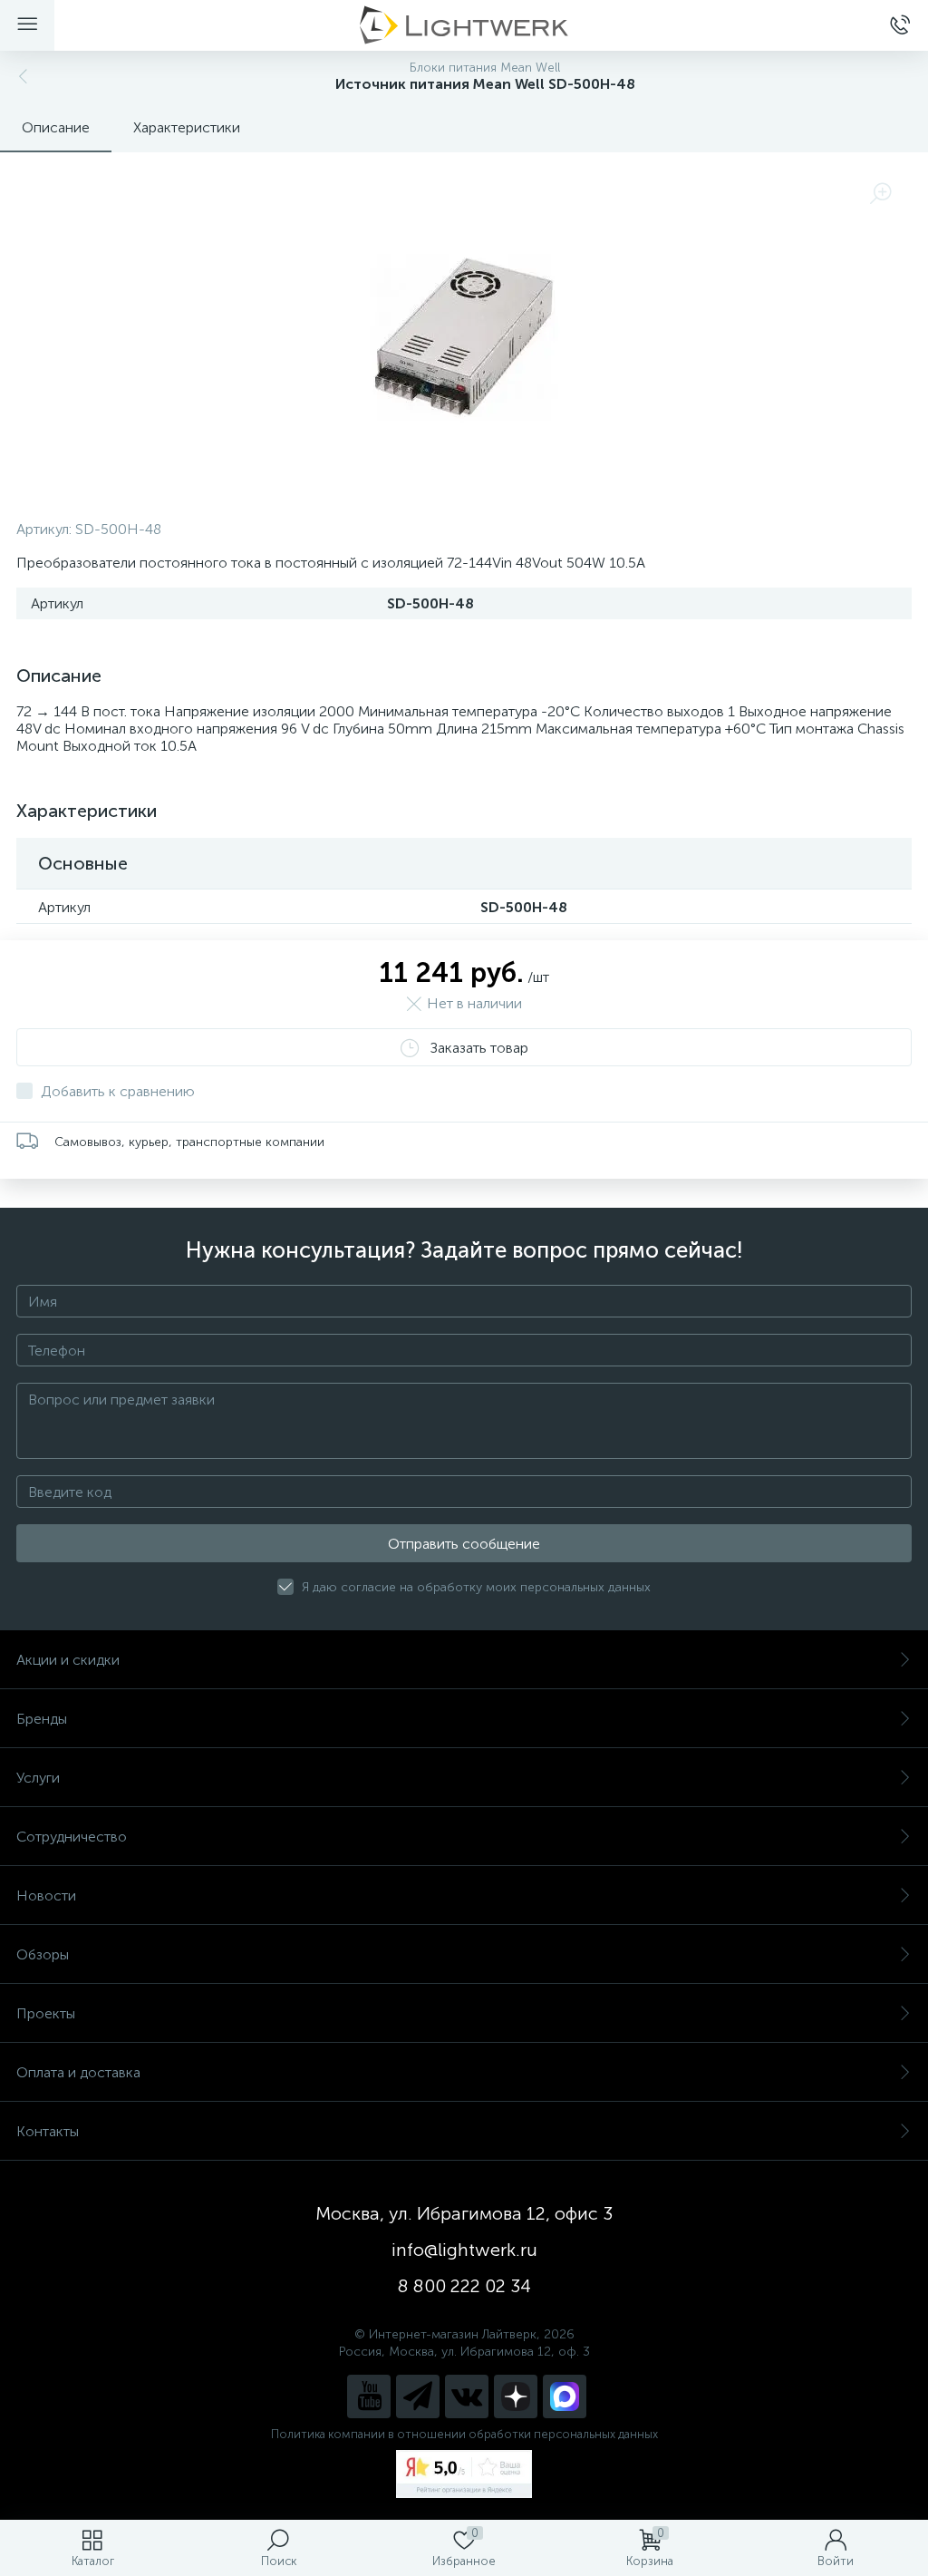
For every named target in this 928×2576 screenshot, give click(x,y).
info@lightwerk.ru (464, 2250)
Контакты (48, 2131)
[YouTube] (369, 2396)
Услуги (38, 1778)
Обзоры (43, 1954)
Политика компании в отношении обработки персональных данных (464, 2434)
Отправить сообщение (464, 1544)
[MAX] (565, 2396)
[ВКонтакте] (467, 2396)
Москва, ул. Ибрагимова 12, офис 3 (464, 2213)
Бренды (42, 1719)
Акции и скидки (68, 1660)
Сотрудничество (72, 1837)
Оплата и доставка (78, 2072)
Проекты (46, 2013)
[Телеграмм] (418, 2396)
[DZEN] (516, 2396)
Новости (46, 1896)
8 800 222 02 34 (464, 2286)
